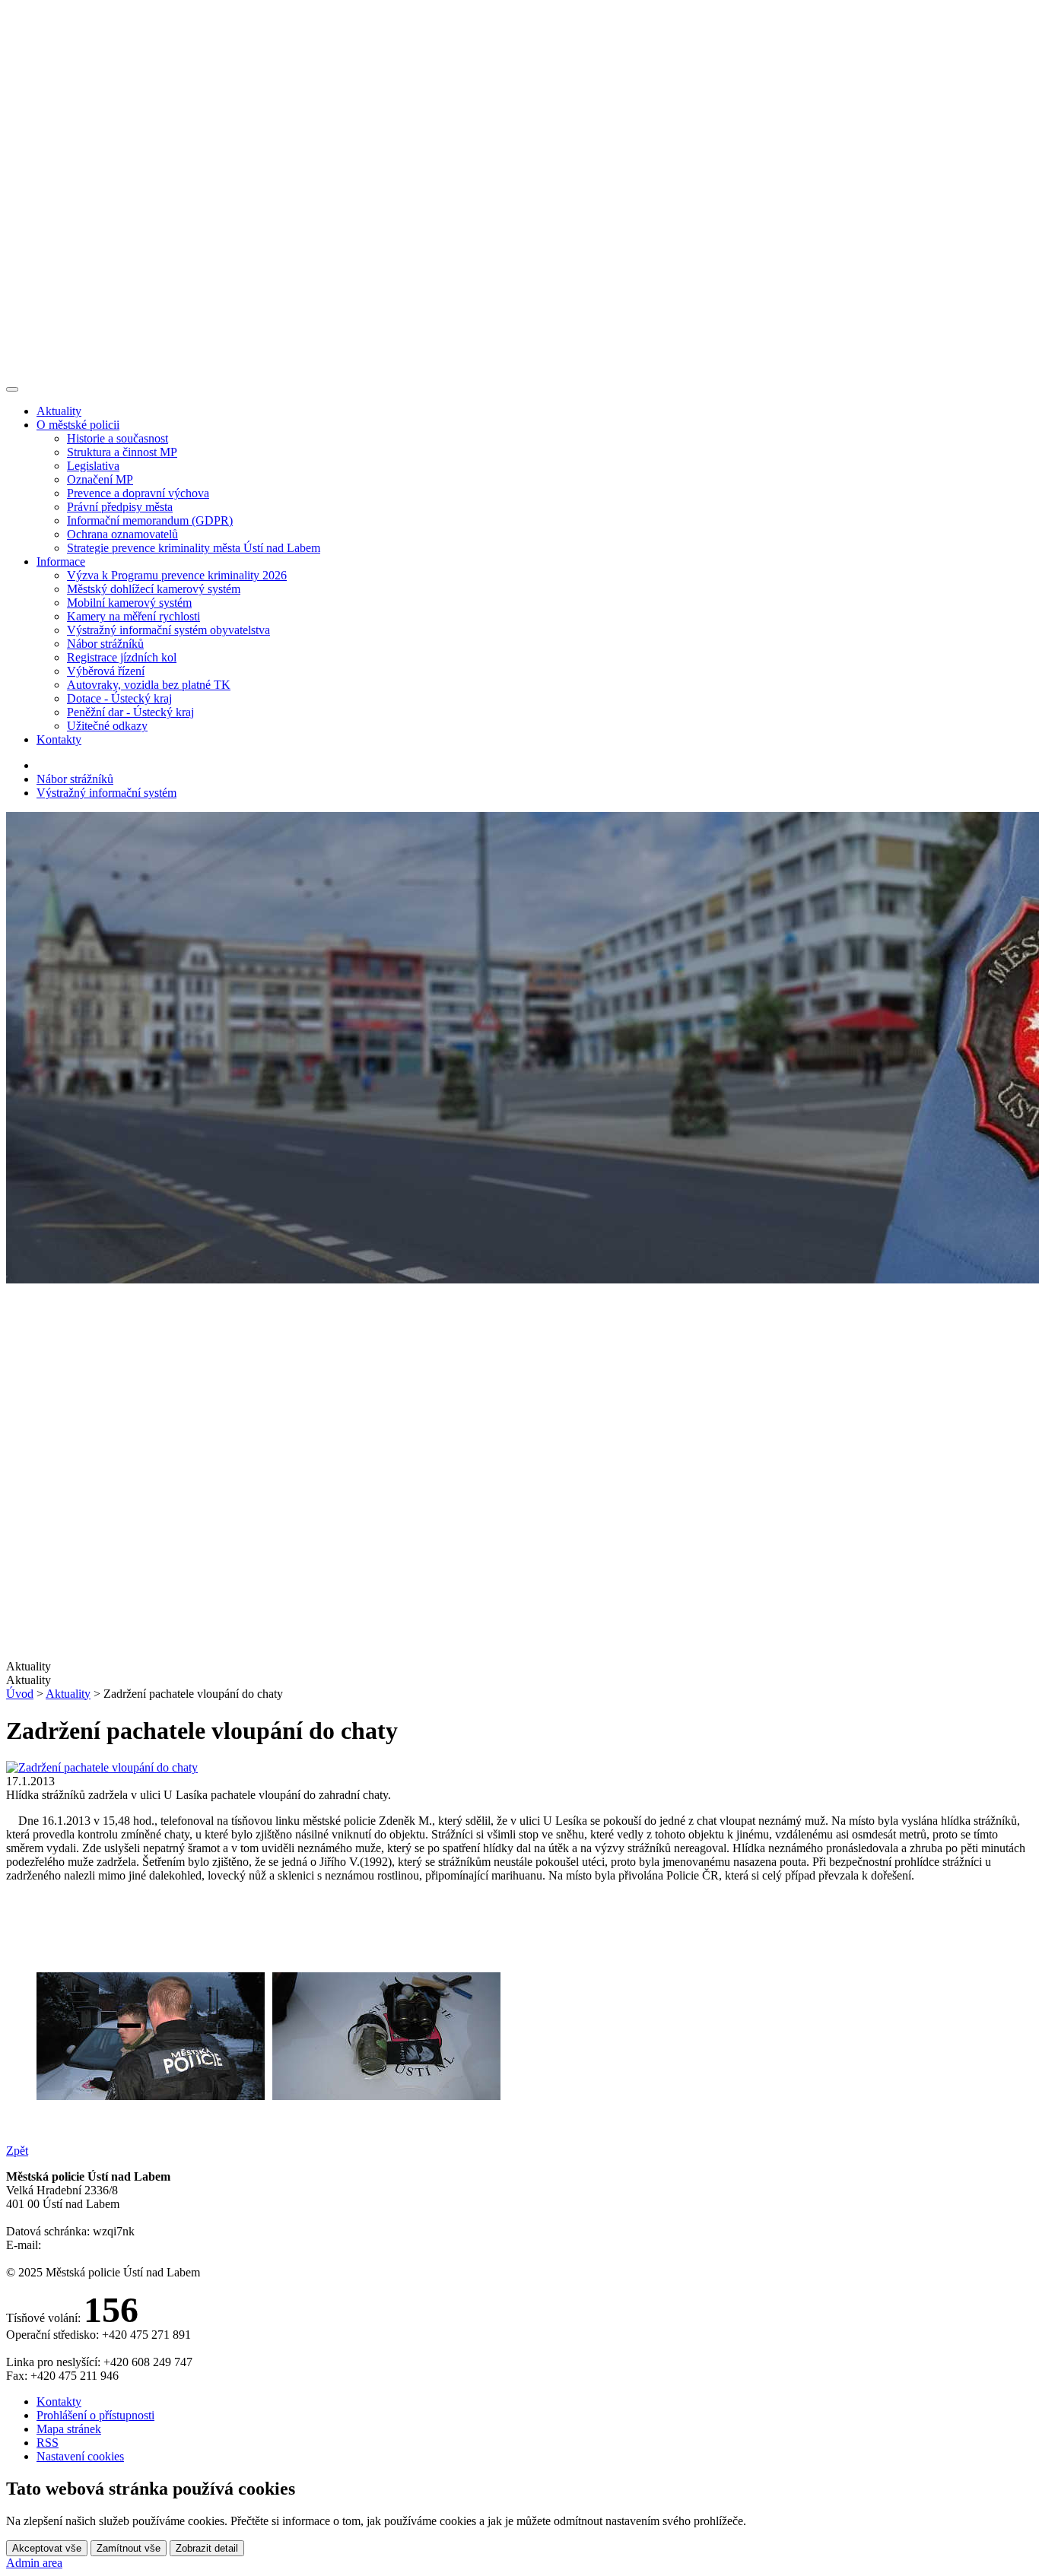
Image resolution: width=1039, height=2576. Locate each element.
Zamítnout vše (129, 2548)
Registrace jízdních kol (122, 657)
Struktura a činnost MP (122, 452)
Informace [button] (61, 562)
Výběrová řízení (106, 671)
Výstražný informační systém (106, 793)
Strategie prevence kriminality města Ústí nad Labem (194, 548)
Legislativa (93, 466)
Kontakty (59, 739)
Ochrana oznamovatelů (122, 534)
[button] (519, 1680)
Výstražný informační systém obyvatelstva (168, 630)
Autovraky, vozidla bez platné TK (149, 685)
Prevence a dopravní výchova (138, 493)
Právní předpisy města (120, 507)
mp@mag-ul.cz (81, 2245)
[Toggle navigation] (12, 389)
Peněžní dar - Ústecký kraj (130, 712)
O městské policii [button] (78, 425)
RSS (48, 2443)
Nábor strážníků (105, 644)
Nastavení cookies (80, 2456)
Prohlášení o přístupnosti (95, 2415)
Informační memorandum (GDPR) (150, 520)
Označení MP (100, 479)
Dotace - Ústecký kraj (119, 698)
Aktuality (59, 411)
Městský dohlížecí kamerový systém (154, 589)
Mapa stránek (69, 2429)
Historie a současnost (118, 438)
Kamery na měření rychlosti (133, 616)
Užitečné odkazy (107, 726)
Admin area (34, 2563)
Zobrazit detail (207, 2548)
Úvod (20, 1694)
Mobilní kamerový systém (129, 603)
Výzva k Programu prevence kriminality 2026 (177, 575)
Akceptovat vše (47, 2548)
